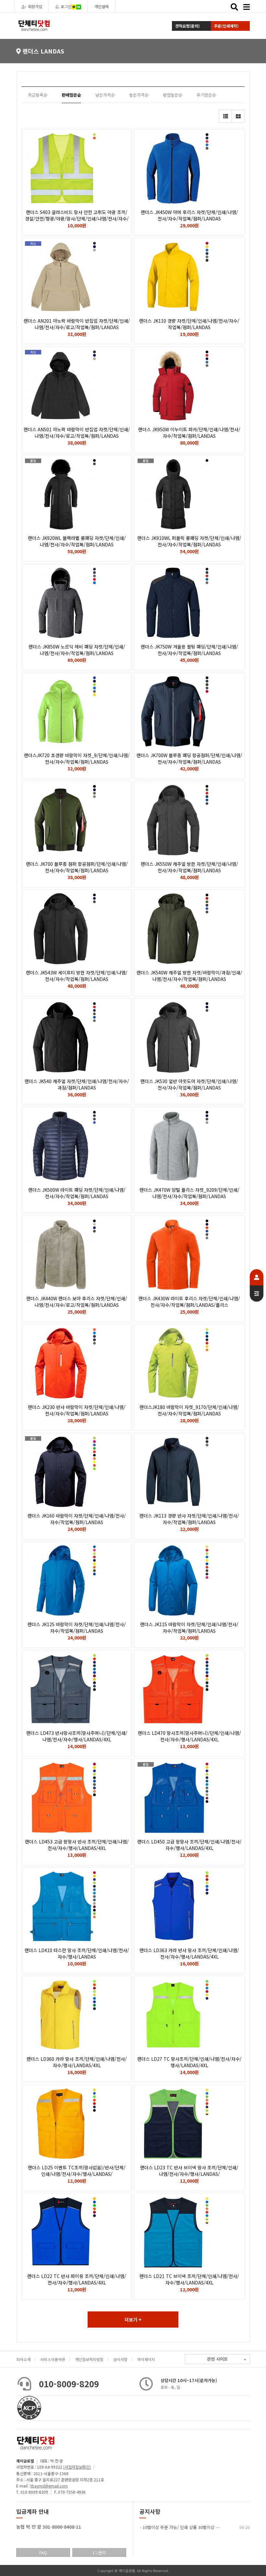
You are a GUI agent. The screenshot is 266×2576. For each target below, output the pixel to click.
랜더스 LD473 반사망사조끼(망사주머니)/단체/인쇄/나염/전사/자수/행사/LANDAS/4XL (77, 1736)
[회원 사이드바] (257, 1285)
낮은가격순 (105, 95)
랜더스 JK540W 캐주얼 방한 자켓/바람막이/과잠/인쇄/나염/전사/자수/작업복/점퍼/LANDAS (189, 976)
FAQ (43, 2552)
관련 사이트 (217, 2359)
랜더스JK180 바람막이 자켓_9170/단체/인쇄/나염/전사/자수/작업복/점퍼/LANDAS (189, 1410)
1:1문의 (99, 2552)
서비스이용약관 (53, 2359)
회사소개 (23, 2359)
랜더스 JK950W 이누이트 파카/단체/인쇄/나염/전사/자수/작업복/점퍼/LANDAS (189, 433)
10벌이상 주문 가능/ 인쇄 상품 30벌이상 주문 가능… (190, 2527)
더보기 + (133, 2320)
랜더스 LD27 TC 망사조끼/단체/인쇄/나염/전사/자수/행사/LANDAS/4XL (189, 2062)
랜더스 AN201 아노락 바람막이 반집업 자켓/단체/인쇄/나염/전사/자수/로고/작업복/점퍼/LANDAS (77, 324)
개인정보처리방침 (89, 2359)
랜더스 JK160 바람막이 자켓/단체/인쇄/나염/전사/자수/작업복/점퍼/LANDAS (77, 1519)
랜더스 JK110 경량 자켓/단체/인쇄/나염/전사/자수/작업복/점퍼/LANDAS (189, 324)
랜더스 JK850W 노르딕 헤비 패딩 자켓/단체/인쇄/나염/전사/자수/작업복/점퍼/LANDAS (77, 650)
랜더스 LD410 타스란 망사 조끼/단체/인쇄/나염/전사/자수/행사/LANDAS (77, 1953)
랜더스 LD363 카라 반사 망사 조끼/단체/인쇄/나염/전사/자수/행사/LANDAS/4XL (189, 1953)
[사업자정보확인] (77, 2467)
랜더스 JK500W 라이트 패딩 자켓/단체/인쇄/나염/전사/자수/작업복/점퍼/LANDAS (77, 1193)
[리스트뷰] (225, 116)
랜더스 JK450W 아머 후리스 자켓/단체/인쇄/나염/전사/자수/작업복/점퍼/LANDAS (189, 215)
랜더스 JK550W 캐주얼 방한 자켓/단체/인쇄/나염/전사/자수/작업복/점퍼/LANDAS (189, 867)
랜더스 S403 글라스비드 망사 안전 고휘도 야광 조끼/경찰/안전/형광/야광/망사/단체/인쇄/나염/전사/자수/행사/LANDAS (77, 219)
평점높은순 (173, 95)
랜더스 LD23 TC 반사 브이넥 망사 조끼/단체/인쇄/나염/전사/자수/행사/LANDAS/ (189, 2171)
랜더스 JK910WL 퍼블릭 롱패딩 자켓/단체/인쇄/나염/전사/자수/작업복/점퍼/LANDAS (189, 541)
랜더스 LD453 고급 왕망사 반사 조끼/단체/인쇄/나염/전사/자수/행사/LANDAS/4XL (77, 1845)
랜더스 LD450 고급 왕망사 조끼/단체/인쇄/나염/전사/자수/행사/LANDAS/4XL (189, 1845)
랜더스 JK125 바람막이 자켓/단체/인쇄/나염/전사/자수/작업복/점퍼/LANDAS (77, 1628)
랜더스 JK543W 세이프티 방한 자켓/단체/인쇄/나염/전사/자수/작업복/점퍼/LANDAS (77, 976)
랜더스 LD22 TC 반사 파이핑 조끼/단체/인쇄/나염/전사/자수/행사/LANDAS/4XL (77, 2279)
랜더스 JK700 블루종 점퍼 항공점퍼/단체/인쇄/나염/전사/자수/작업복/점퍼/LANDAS (77, 867)
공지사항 (120, 2359)
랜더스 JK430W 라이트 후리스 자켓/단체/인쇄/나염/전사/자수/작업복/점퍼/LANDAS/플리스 (189, 1302)
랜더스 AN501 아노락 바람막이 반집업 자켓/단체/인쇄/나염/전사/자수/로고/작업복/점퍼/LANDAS (77, 433)
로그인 (66, 6)
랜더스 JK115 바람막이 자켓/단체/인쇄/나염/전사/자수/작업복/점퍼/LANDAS (189, 1628)
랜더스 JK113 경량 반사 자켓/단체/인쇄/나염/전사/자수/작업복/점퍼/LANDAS (189, 1519)
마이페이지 (146, 2359)
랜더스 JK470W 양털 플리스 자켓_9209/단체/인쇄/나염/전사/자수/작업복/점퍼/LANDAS (189, 1193)
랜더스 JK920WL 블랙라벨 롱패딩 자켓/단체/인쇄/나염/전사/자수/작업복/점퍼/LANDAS (77, 541)
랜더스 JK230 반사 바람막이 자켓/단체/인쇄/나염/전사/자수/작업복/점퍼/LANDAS (77, 1410)
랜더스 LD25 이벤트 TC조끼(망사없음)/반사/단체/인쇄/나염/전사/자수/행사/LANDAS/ (77, 2171)
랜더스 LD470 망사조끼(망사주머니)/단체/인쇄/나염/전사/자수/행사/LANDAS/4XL (189, 1736)
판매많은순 (71, 95)
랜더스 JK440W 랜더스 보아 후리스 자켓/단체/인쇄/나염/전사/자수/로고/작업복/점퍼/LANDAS (77, 1302)
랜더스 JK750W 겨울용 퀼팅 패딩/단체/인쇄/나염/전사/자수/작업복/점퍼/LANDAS (189, 650)
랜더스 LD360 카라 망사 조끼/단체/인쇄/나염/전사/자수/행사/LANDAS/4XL (77, 2062)
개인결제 (102, 6)
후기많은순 (206, 95)
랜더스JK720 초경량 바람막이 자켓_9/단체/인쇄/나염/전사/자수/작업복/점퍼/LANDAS (77, 758)
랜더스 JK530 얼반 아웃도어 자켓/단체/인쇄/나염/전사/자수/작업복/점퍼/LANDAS (189, 1084)
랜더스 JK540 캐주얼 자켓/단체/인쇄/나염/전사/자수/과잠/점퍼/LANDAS (77, 1084)
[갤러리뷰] (238, 116)
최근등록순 (38, 95)
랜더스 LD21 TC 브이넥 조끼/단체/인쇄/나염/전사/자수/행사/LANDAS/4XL (189, 2279)
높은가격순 (139, 95)
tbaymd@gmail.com (49, 2486)
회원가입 (35, 6)
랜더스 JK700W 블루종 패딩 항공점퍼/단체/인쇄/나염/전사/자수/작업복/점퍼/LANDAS (189, 758)
